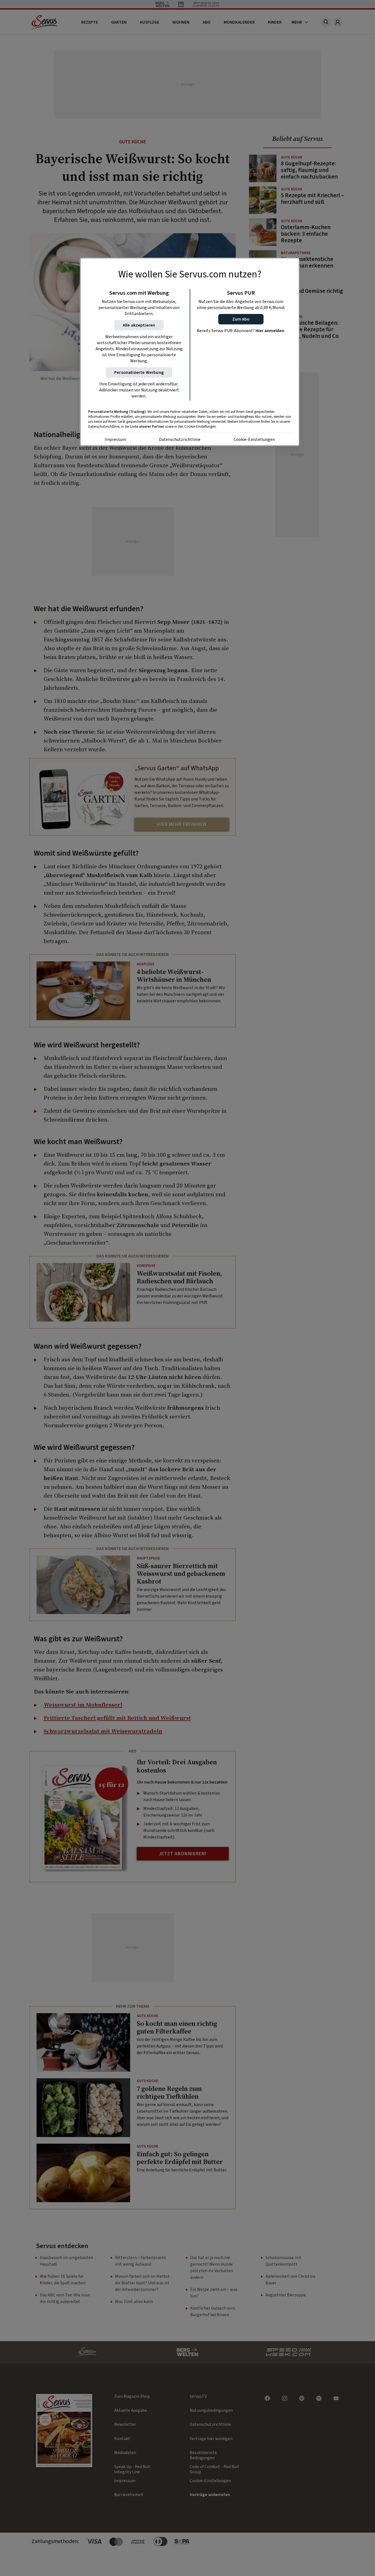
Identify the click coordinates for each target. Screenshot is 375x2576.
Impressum (115, 439)
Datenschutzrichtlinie (180, 439)
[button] (241, 319)
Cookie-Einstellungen (254, 439)
